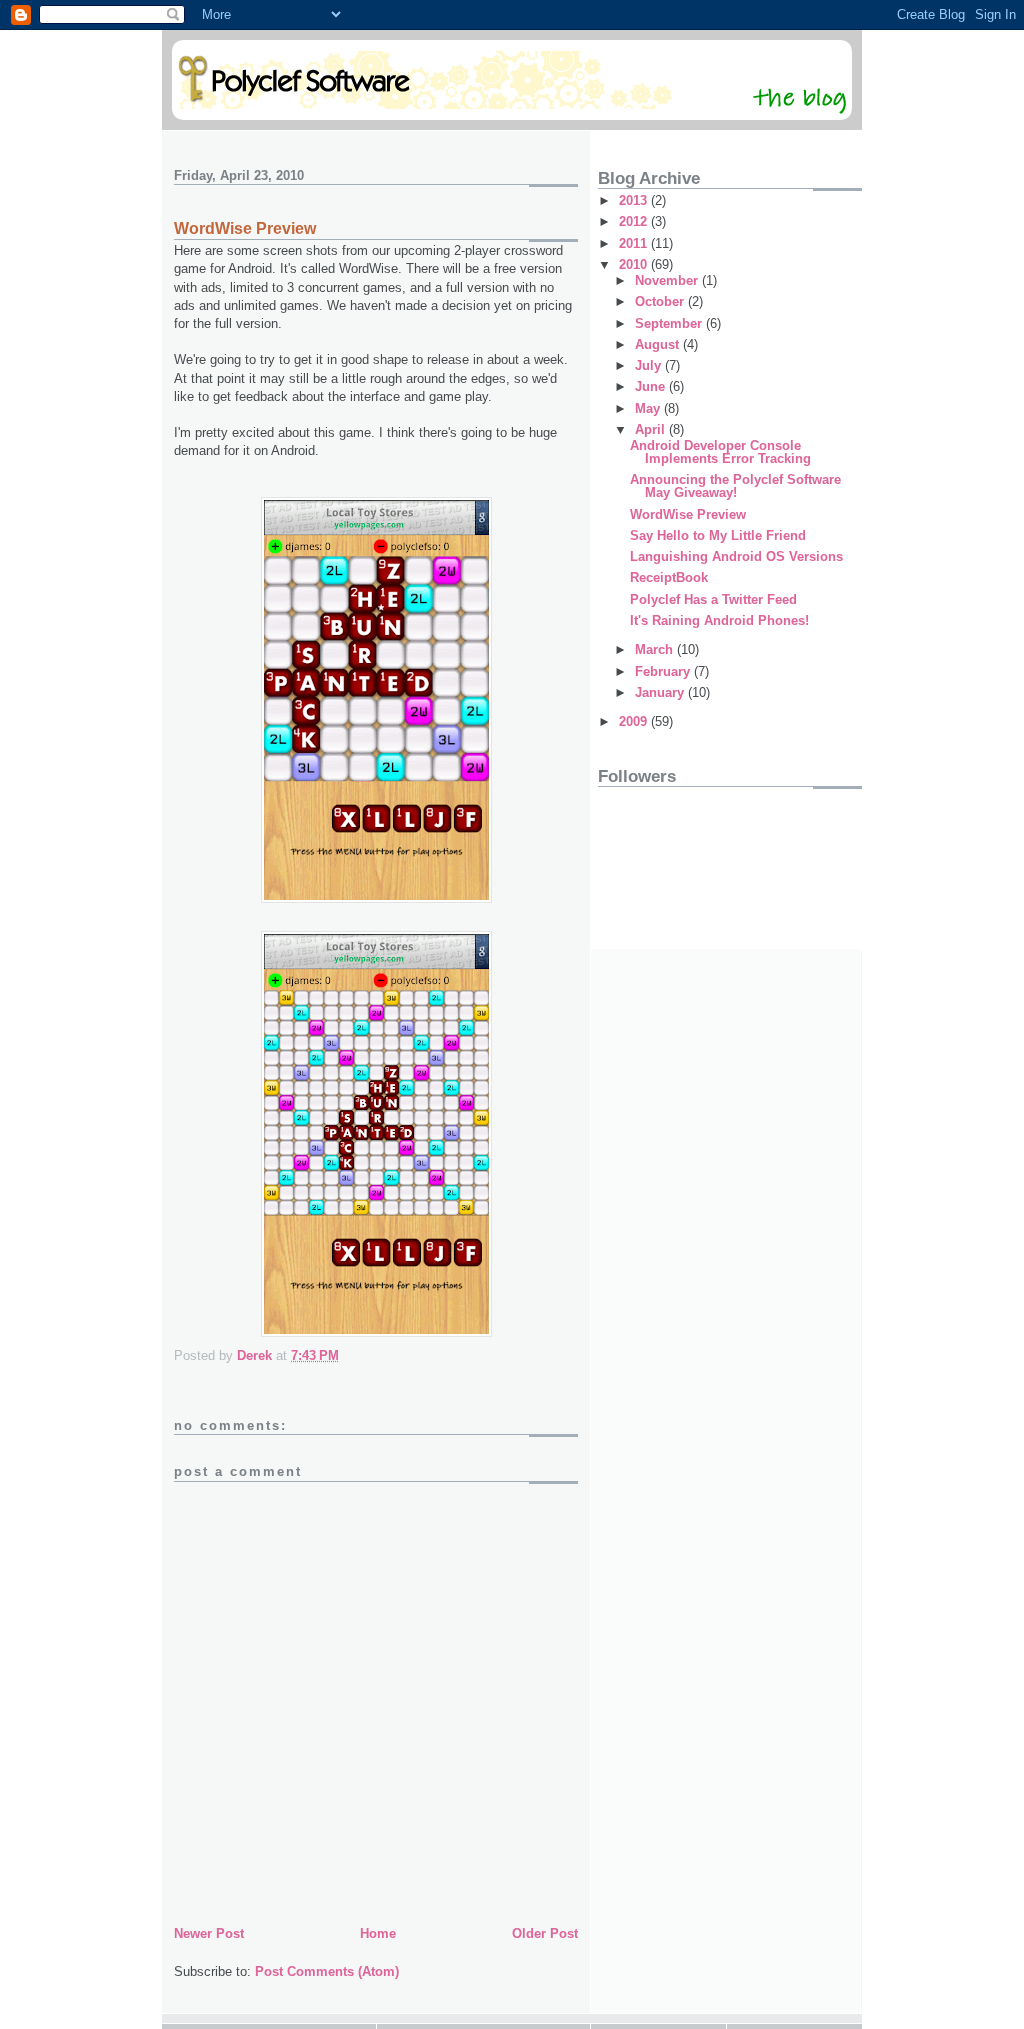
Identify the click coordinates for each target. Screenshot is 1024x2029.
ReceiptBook (669, 577)
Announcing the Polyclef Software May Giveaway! (735, 486)
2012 (635, 221)
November (668, 280)
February (664, 671)
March (656, 649)
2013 (635, 200)
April (652, 429)
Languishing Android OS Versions (736, 556)
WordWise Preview (688, 514)
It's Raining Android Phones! (719, 620)
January (661, 692)
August (659, 344)
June (652, 386)
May (649, 408)
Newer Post (209, 1933)
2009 (635, 721)
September (670, 323)
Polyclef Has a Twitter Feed (713, 599)
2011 (635, 243)
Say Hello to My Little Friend (718, 535)
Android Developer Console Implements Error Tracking (720, 452)
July (650, 365)
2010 (635, 264)
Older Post (545, 1933)
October (661, 301)
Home (378, 1933)
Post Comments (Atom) (327, 1971)
